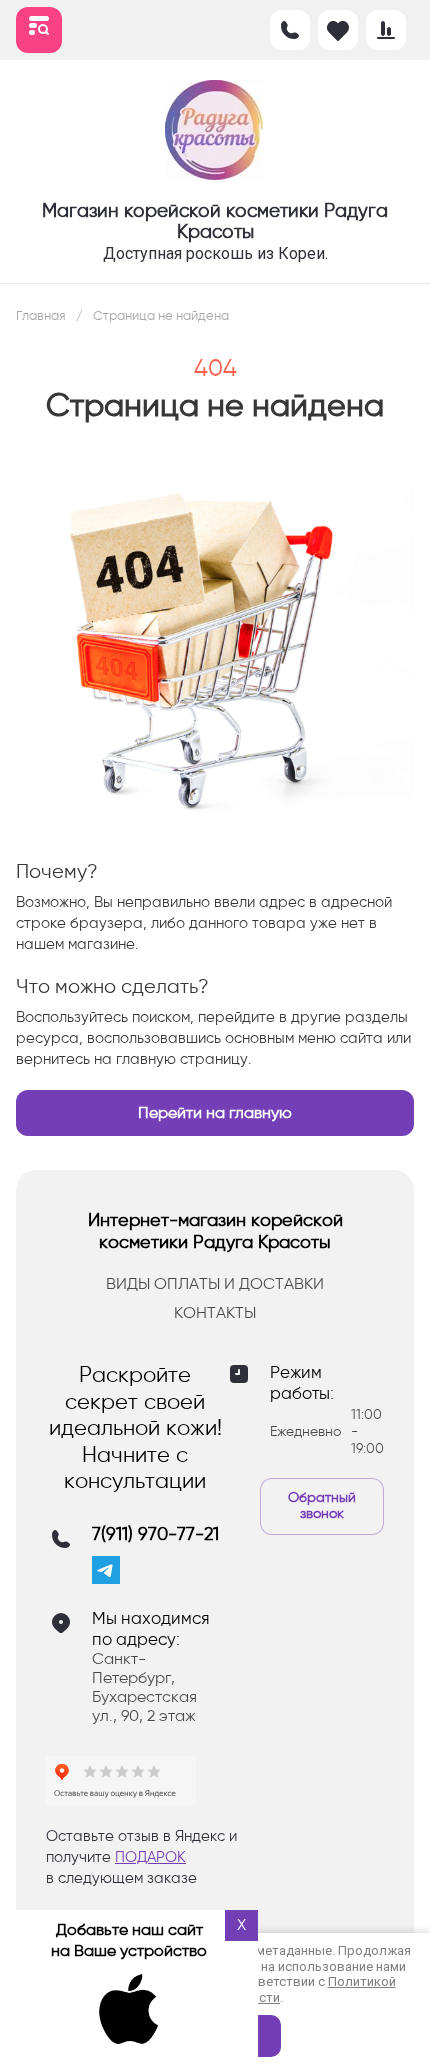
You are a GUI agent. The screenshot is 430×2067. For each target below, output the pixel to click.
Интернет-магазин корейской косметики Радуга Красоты (215, 1231)
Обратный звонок (322, 1506)
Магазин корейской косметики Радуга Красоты (215, 221)
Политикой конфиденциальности (271, 1989)
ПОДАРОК (150, 1857)
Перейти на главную (215, 1112)
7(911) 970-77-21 (155, 1534)
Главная (41, 315)
